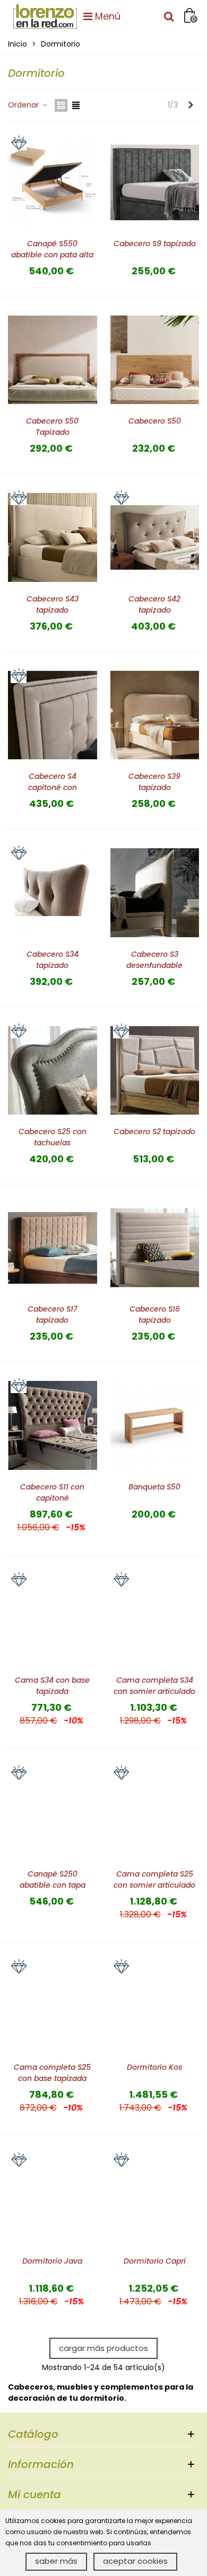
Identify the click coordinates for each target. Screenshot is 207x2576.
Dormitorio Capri (155, 2261)
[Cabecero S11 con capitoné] (53, 1425)
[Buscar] (169, 16)
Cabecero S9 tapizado (155, 244)
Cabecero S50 (155, 421)
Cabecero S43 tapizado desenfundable (53, 610)
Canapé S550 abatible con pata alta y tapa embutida (52, 255)
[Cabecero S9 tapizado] (155, 182)
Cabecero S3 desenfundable (154, 960)
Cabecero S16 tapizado (155, 1314)
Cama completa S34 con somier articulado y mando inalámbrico (154, 1691)
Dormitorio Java (52, 2261)
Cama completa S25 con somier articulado (154, 1879)
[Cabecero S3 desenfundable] (155, 892)
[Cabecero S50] (155, 360)
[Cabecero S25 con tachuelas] (53, 1070)
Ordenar (24, 105)
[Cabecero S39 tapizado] (155, 715)
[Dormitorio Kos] (155, 2006)
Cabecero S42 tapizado (154, 604)
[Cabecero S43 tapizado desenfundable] (53, 537)
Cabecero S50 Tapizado (52, 427)
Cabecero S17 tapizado (53, 1314)
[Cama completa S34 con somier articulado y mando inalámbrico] (155, 1619)
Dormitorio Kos (154, 2067)
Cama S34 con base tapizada (52, 1686)
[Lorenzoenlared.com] (45, 16)
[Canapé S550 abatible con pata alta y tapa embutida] (53, 182)
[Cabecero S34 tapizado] (53, 892)
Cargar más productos (103, 2348)
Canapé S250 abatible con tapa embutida (53, 1885)
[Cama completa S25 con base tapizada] (53, 2006)
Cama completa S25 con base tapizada (52, 2073)
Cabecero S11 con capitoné (52, 1492)
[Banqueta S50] (155, 1425)
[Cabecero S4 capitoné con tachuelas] (53, 715)
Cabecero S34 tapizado (53, 960)
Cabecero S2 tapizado (154, 1132)
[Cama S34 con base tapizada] (53, 1619)
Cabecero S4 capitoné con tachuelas (53, 787)
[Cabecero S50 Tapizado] (53, 360)
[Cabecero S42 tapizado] (155, 537)
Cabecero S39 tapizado (154, 782)
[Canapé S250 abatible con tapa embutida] (53, 1812)
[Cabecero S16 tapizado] (155, 1248)
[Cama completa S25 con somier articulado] (155, 1812)
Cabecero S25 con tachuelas (53, 1137)
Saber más (56, 2561)
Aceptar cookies (135, 2561)
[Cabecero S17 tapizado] (53, 1248)
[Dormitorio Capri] (155, 2199)
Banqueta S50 (154, 1487)
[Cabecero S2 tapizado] (155, 1070)
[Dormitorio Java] (53, 2199)
